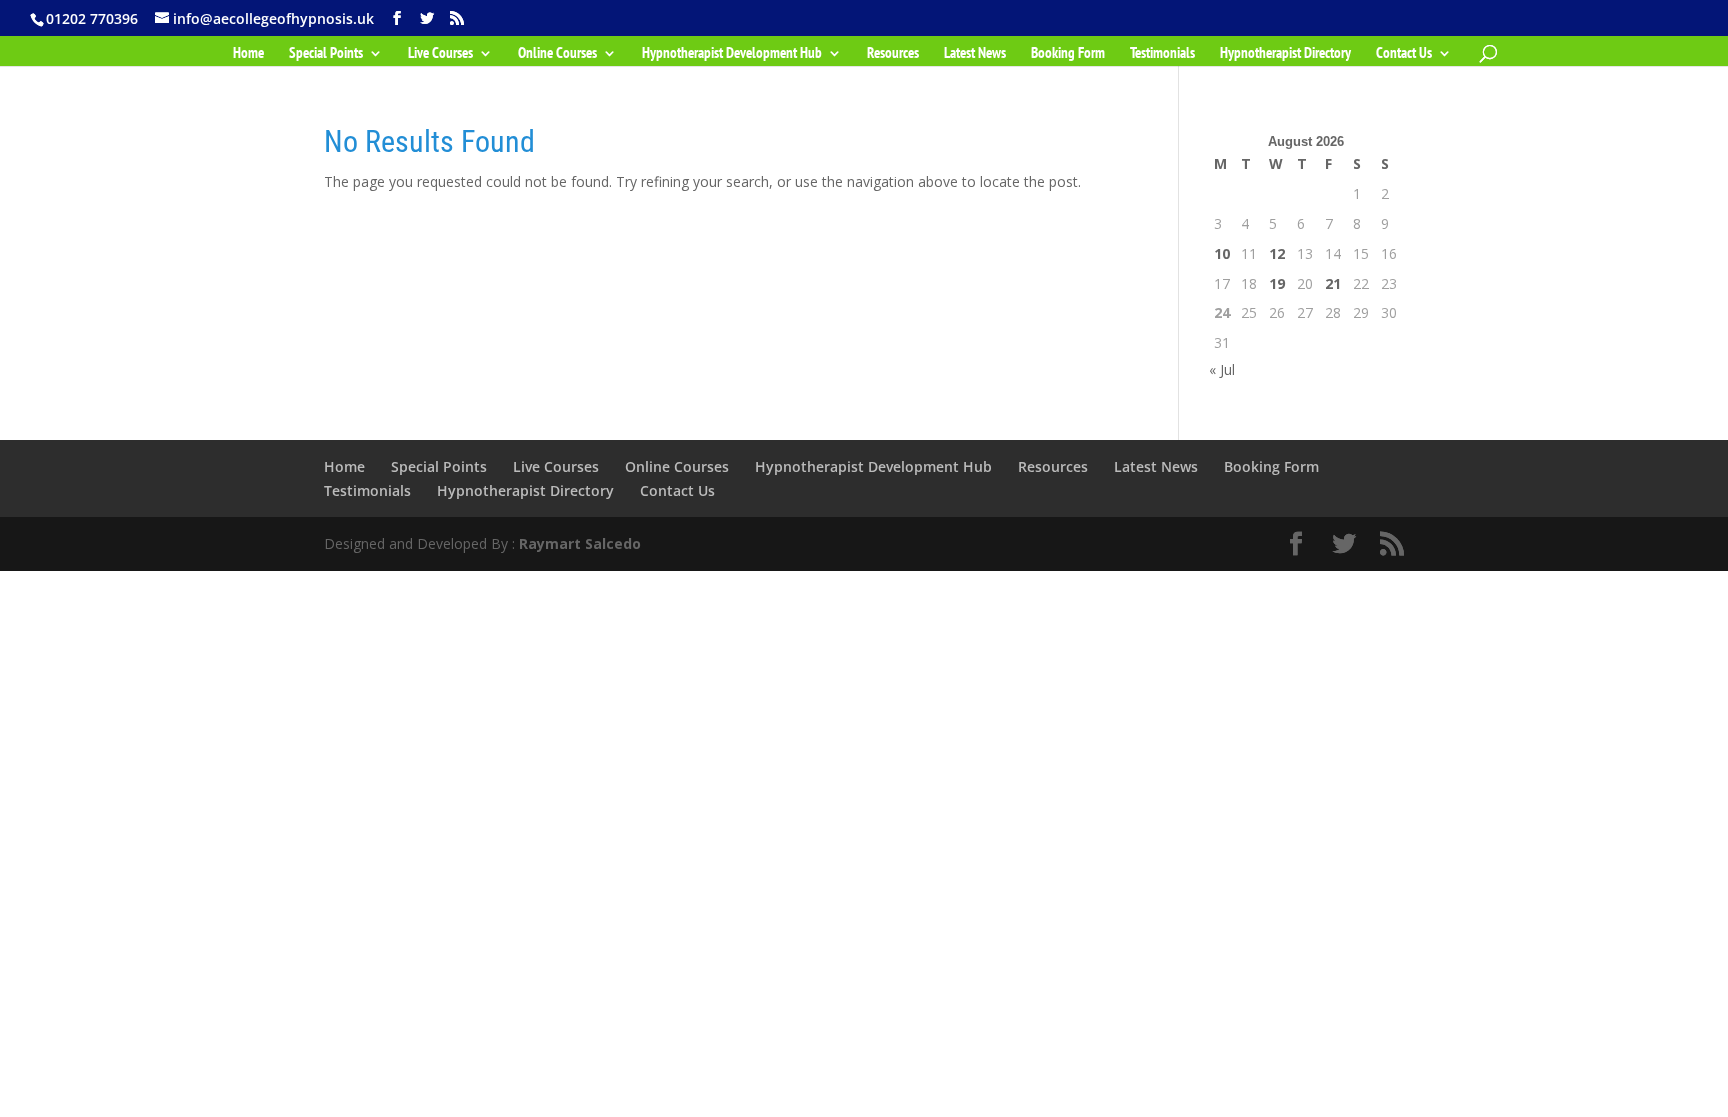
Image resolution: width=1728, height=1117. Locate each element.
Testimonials (1162, 54)
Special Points (326, 54)
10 (1222, 253)
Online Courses (557, 54)
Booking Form (1068, 54)
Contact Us (1404, 54)
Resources (893, 54)
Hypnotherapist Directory (1285, 54)
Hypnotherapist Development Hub (732, 54)
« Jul (1222, 369)
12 (1277, 253)
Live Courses (440, 54)
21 (1333, 283)
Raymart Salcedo (580, 543)
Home (248, 54)
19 (1277, 283)
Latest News (975, 54)
